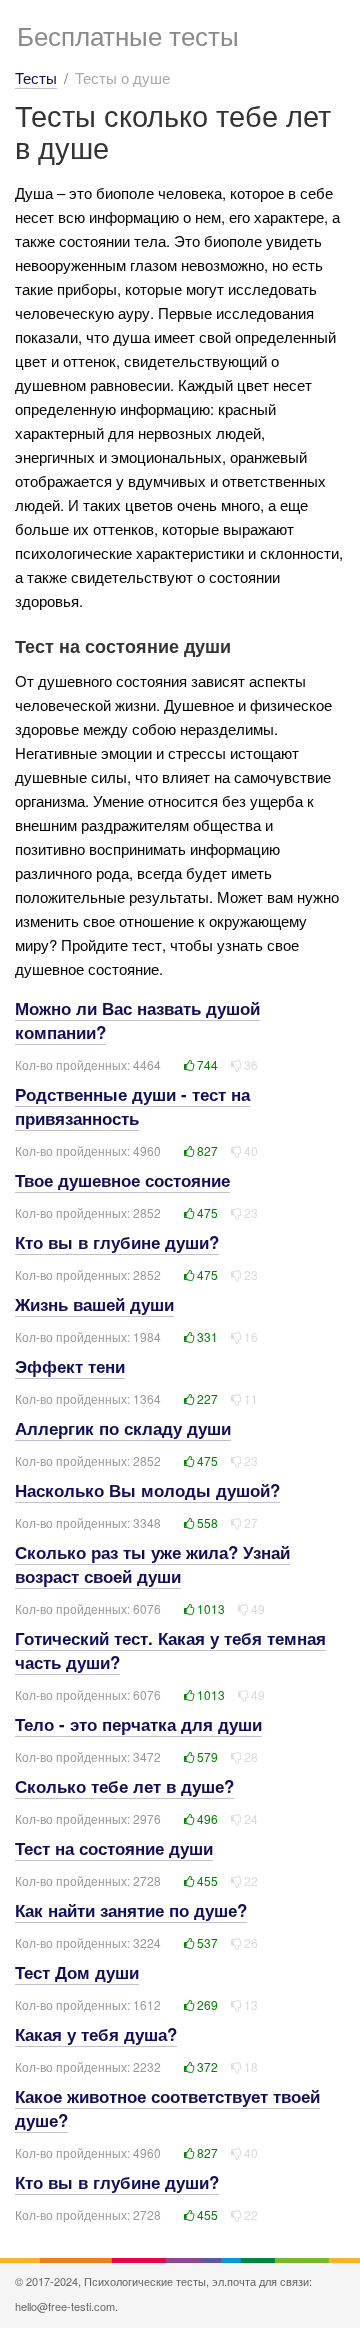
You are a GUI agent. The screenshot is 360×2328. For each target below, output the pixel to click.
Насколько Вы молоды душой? (147, 1490)
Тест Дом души (77, 1972)
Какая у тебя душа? (96, 2034)
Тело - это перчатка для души (138, 1724)
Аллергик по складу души (123, 1428)
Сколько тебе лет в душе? (124, 1786)
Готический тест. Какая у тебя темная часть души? (170, 1650)
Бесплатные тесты (128, 34)
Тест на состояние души (114, 1848)
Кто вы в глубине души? (117, 1242)
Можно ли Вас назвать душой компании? (137, 1020)
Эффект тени (70, 1366)
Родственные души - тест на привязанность (132, 1106)
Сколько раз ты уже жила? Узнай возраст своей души (152, 1564)
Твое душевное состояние (122, 1180)
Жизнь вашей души (94, 1304)
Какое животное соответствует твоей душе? (167, 2108)
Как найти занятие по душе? (131, 1910)
